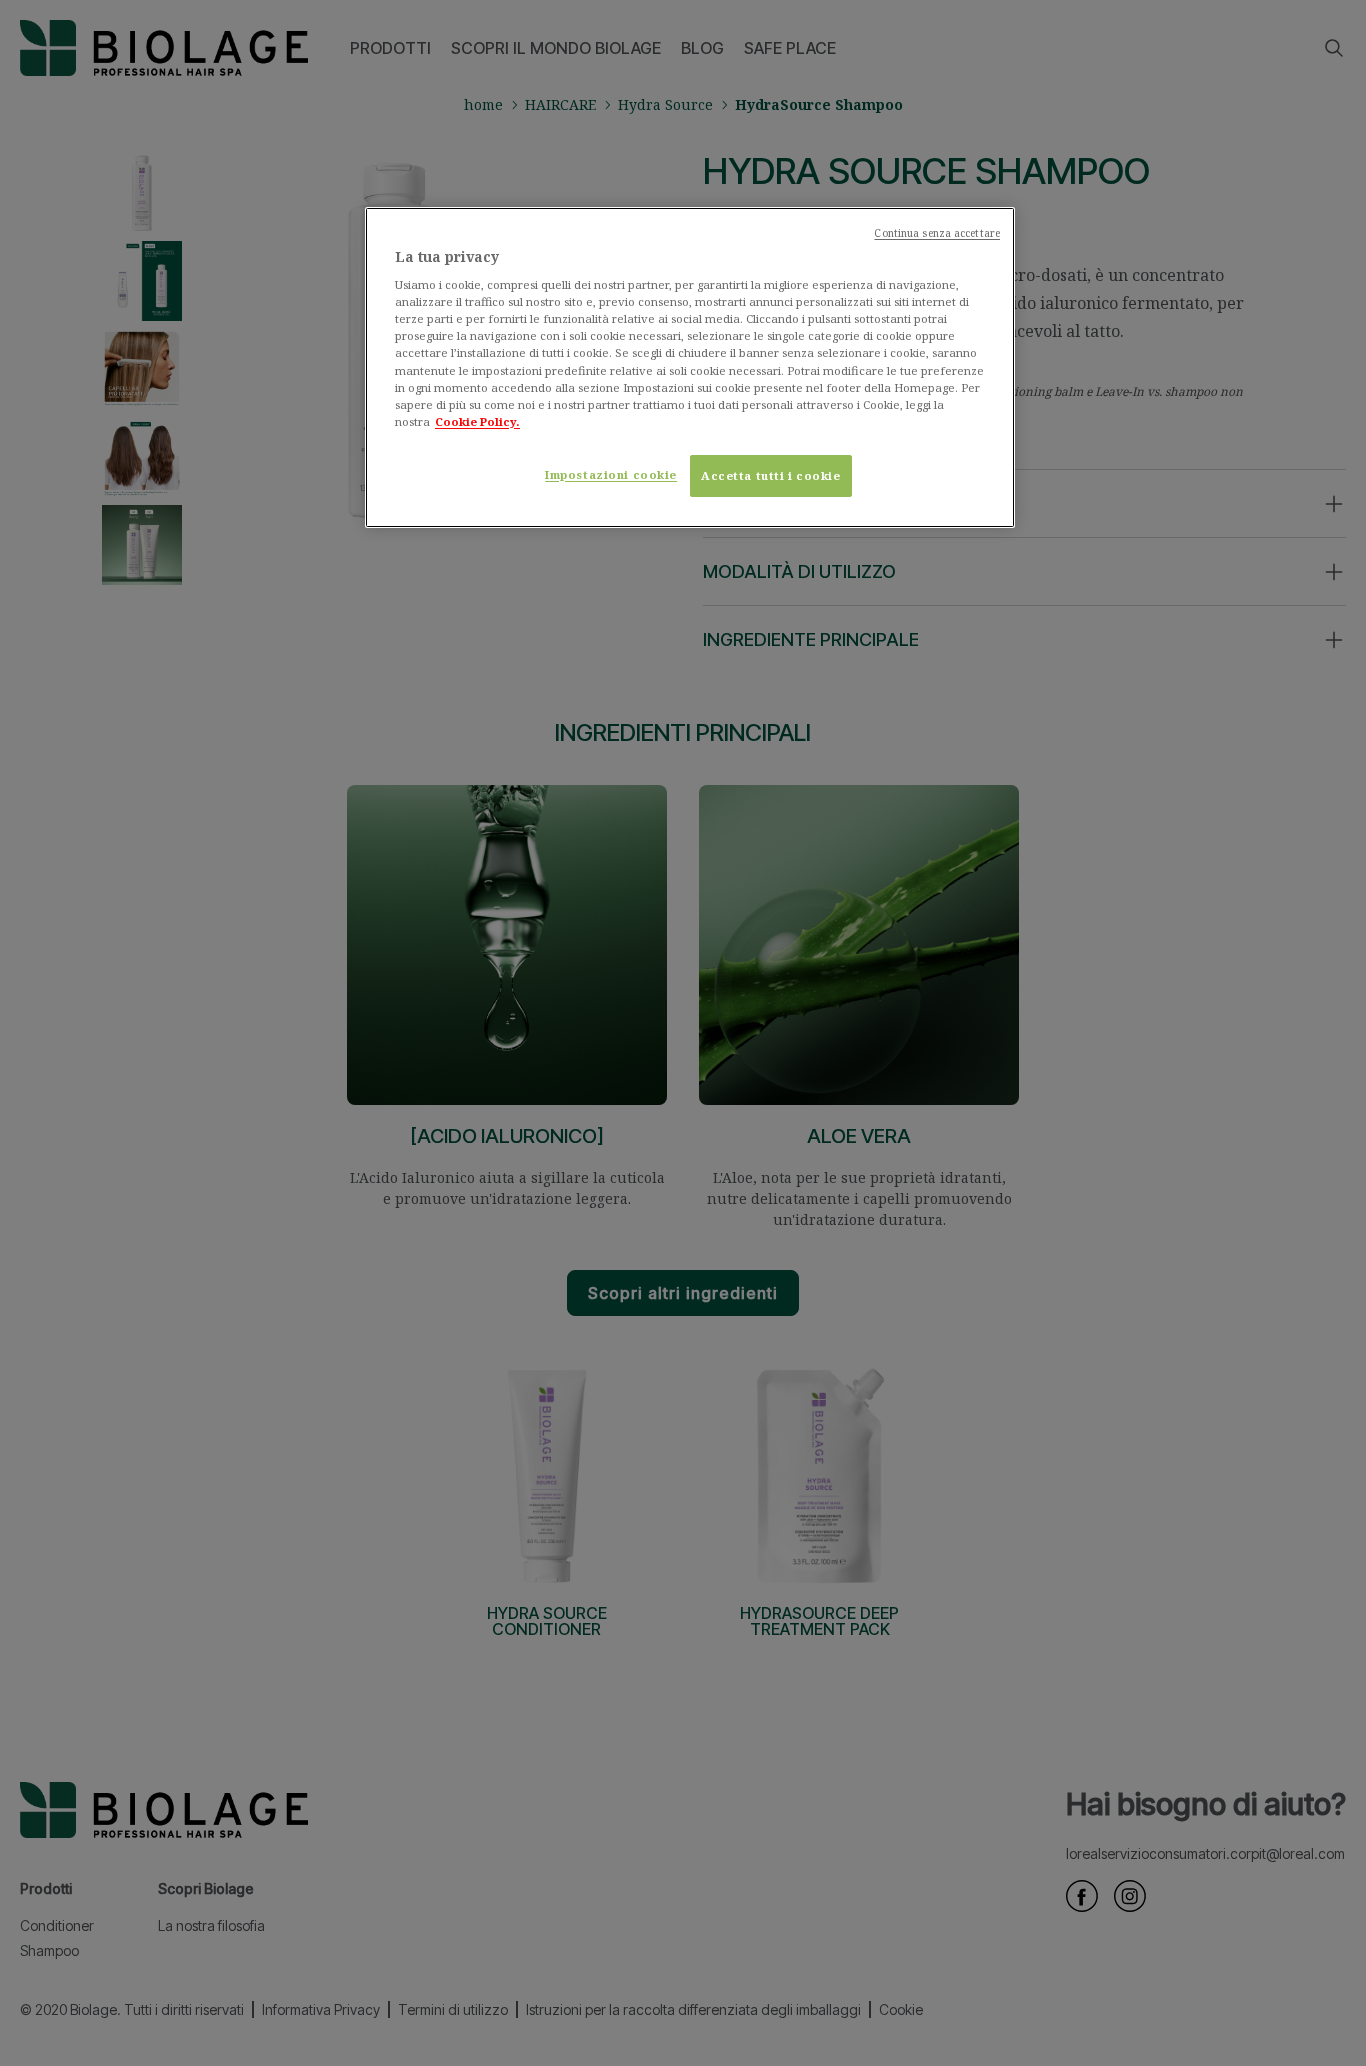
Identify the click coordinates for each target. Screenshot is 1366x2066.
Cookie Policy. (477, 421)
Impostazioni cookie (611, 474)
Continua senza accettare (937, 233)
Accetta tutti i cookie (771, 475)
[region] (690, 367)
